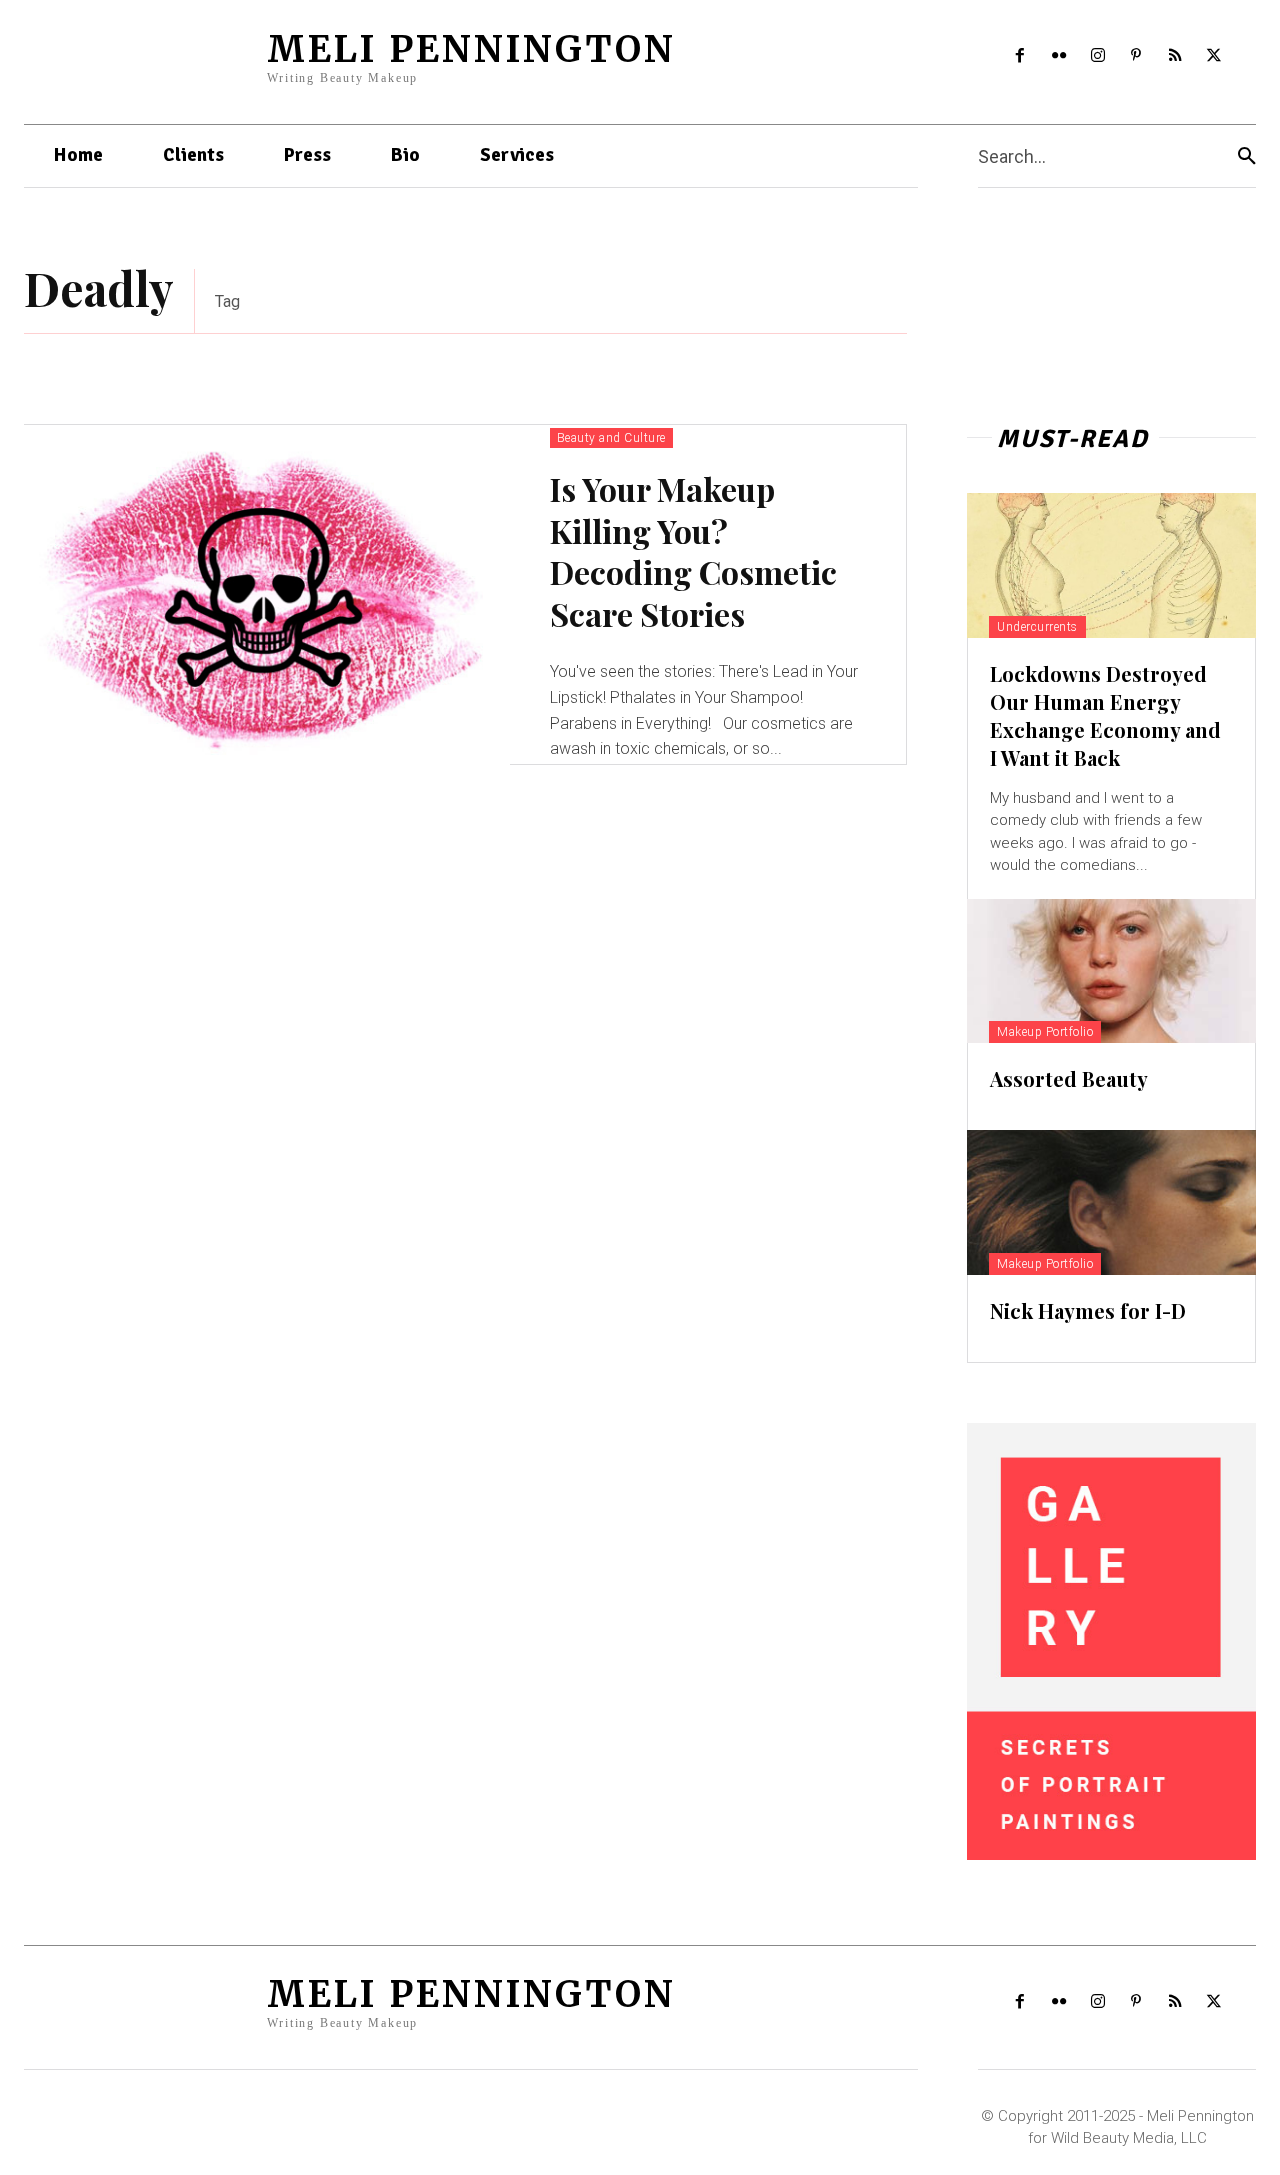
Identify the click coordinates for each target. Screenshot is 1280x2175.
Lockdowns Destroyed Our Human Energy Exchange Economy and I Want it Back (1105, 715)
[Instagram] (1097, 56)
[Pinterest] (1136, 56)
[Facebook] (1020, 56)
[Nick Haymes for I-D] (1111, 1202)
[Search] (1247, 156)
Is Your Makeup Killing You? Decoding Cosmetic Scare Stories (693, 551)
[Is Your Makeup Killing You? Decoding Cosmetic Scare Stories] (267, 595)
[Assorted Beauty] (1111, 971)
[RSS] (1175, 56)
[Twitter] (1214, 56)
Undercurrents (1037, 627)
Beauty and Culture (611, 438)
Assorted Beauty (1069, 1078)
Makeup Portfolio (1045, 1032)
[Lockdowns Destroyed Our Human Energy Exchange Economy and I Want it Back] (1111, 565)
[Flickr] (1058, 56)
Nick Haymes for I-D (1088, 1310)
